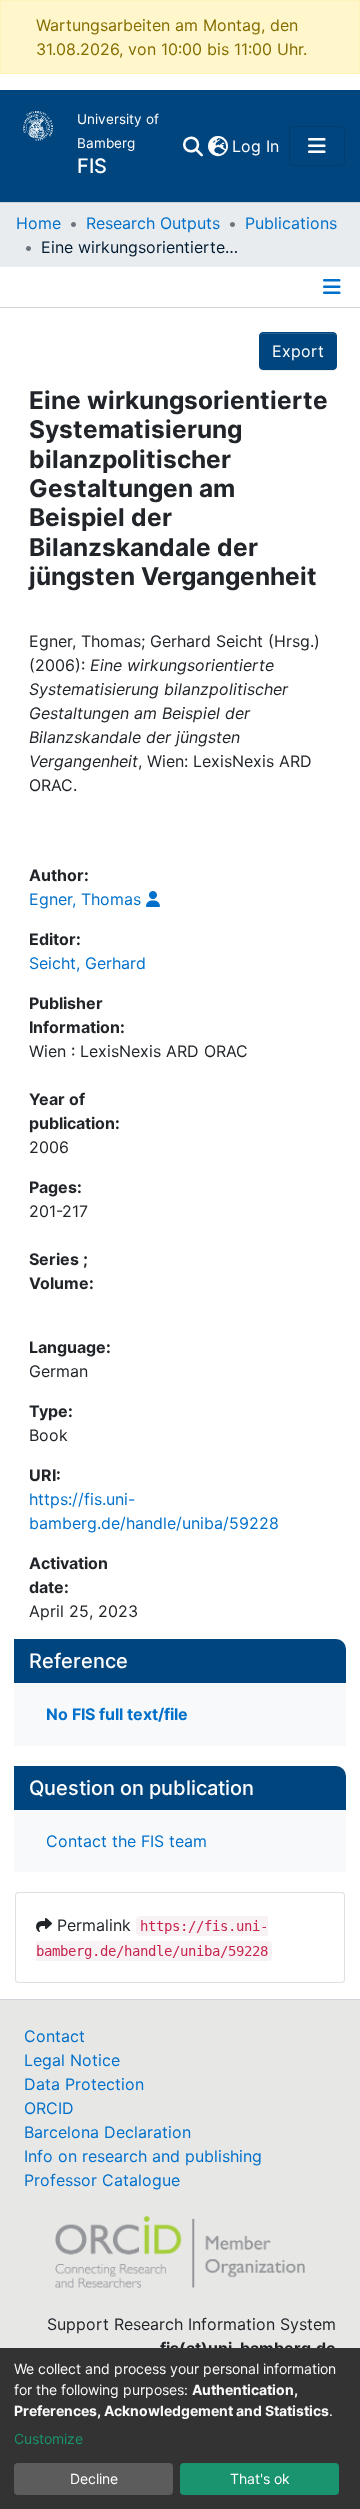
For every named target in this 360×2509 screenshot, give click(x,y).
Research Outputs (153, 223)
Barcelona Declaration (107, 2132)
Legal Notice (72, 2060)
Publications (291, 223)
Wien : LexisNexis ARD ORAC (138, 1051)
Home (38, 223)
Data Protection (84, 2084)
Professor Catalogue (102, 2180)
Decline (94, 2478)
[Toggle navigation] (317, 146)
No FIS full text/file (117, 1714)
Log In (256, 146)
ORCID (49, 2108)
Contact (54, 2036)
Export (298, 351)
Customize (48, 2438)
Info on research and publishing (143, 2156)
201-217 (58, 1211)
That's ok (260, 2478)
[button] (217, 146)
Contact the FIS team (126, 1841)
